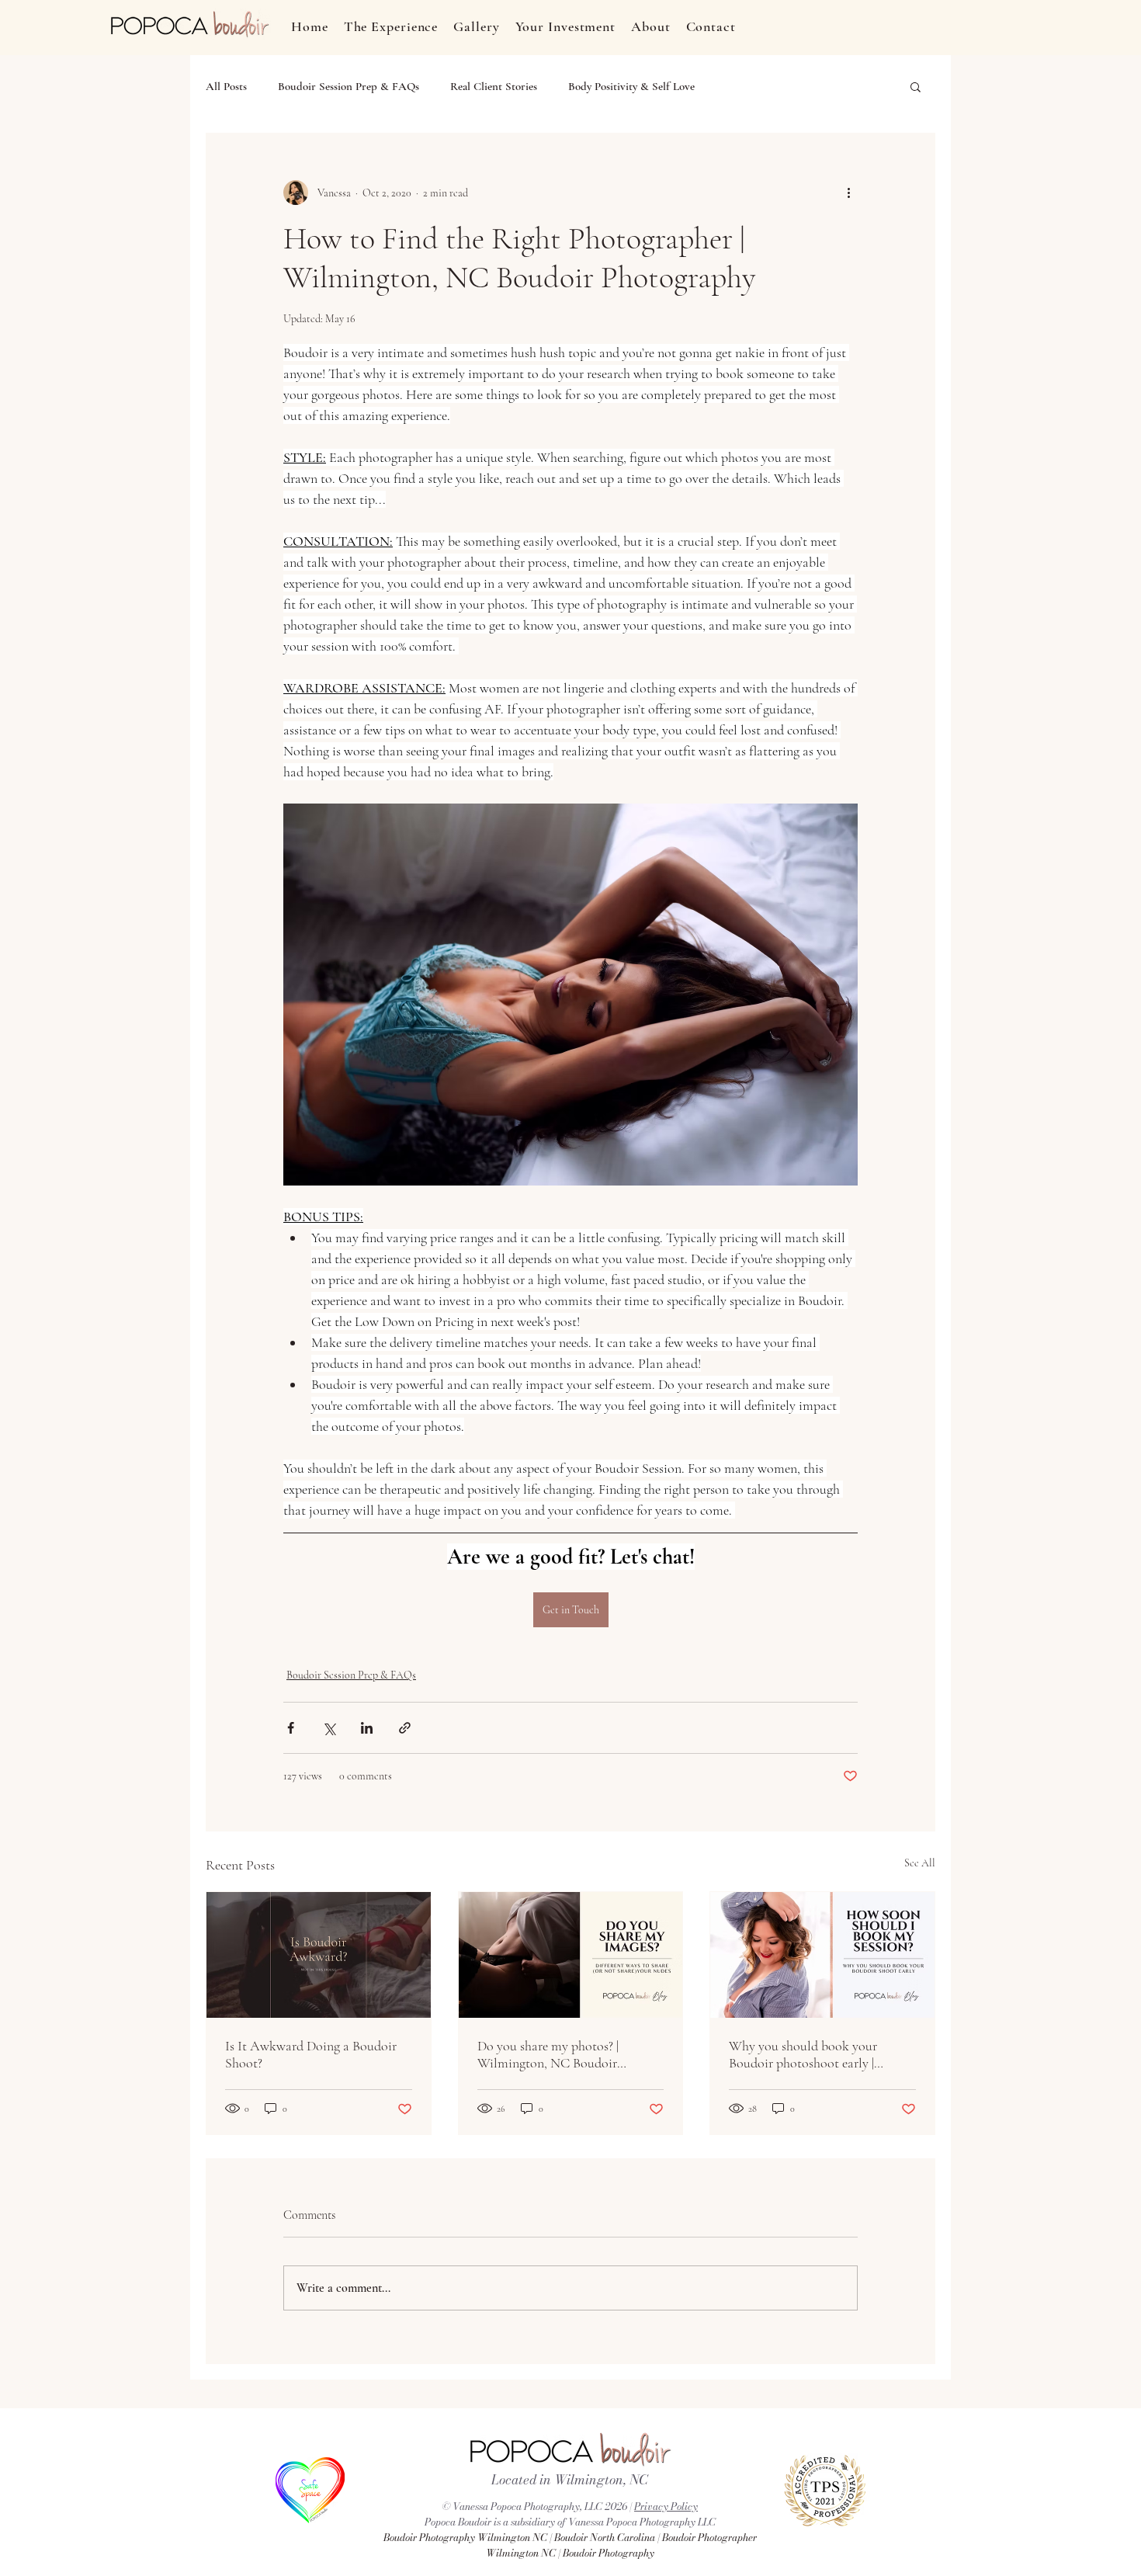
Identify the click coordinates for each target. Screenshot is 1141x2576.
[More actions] (848, 193)
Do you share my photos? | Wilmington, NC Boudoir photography (548, 2054)
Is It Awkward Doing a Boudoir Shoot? (311, 2054)
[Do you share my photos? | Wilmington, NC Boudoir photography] (571, 1955)
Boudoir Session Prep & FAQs (349, 86)
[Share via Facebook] (291, 1728)
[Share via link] (405, 1728)
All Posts (226, 86)
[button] (916, 86)
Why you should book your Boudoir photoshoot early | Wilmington (803, 2054)
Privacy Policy (666, 2506)
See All (920, 1863)
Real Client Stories (494, 86)
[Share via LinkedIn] (367, 1728)
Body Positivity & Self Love (631, 86)
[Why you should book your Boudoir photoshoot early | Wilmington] (822, 1955)
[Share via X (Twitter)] (329, 1728)
